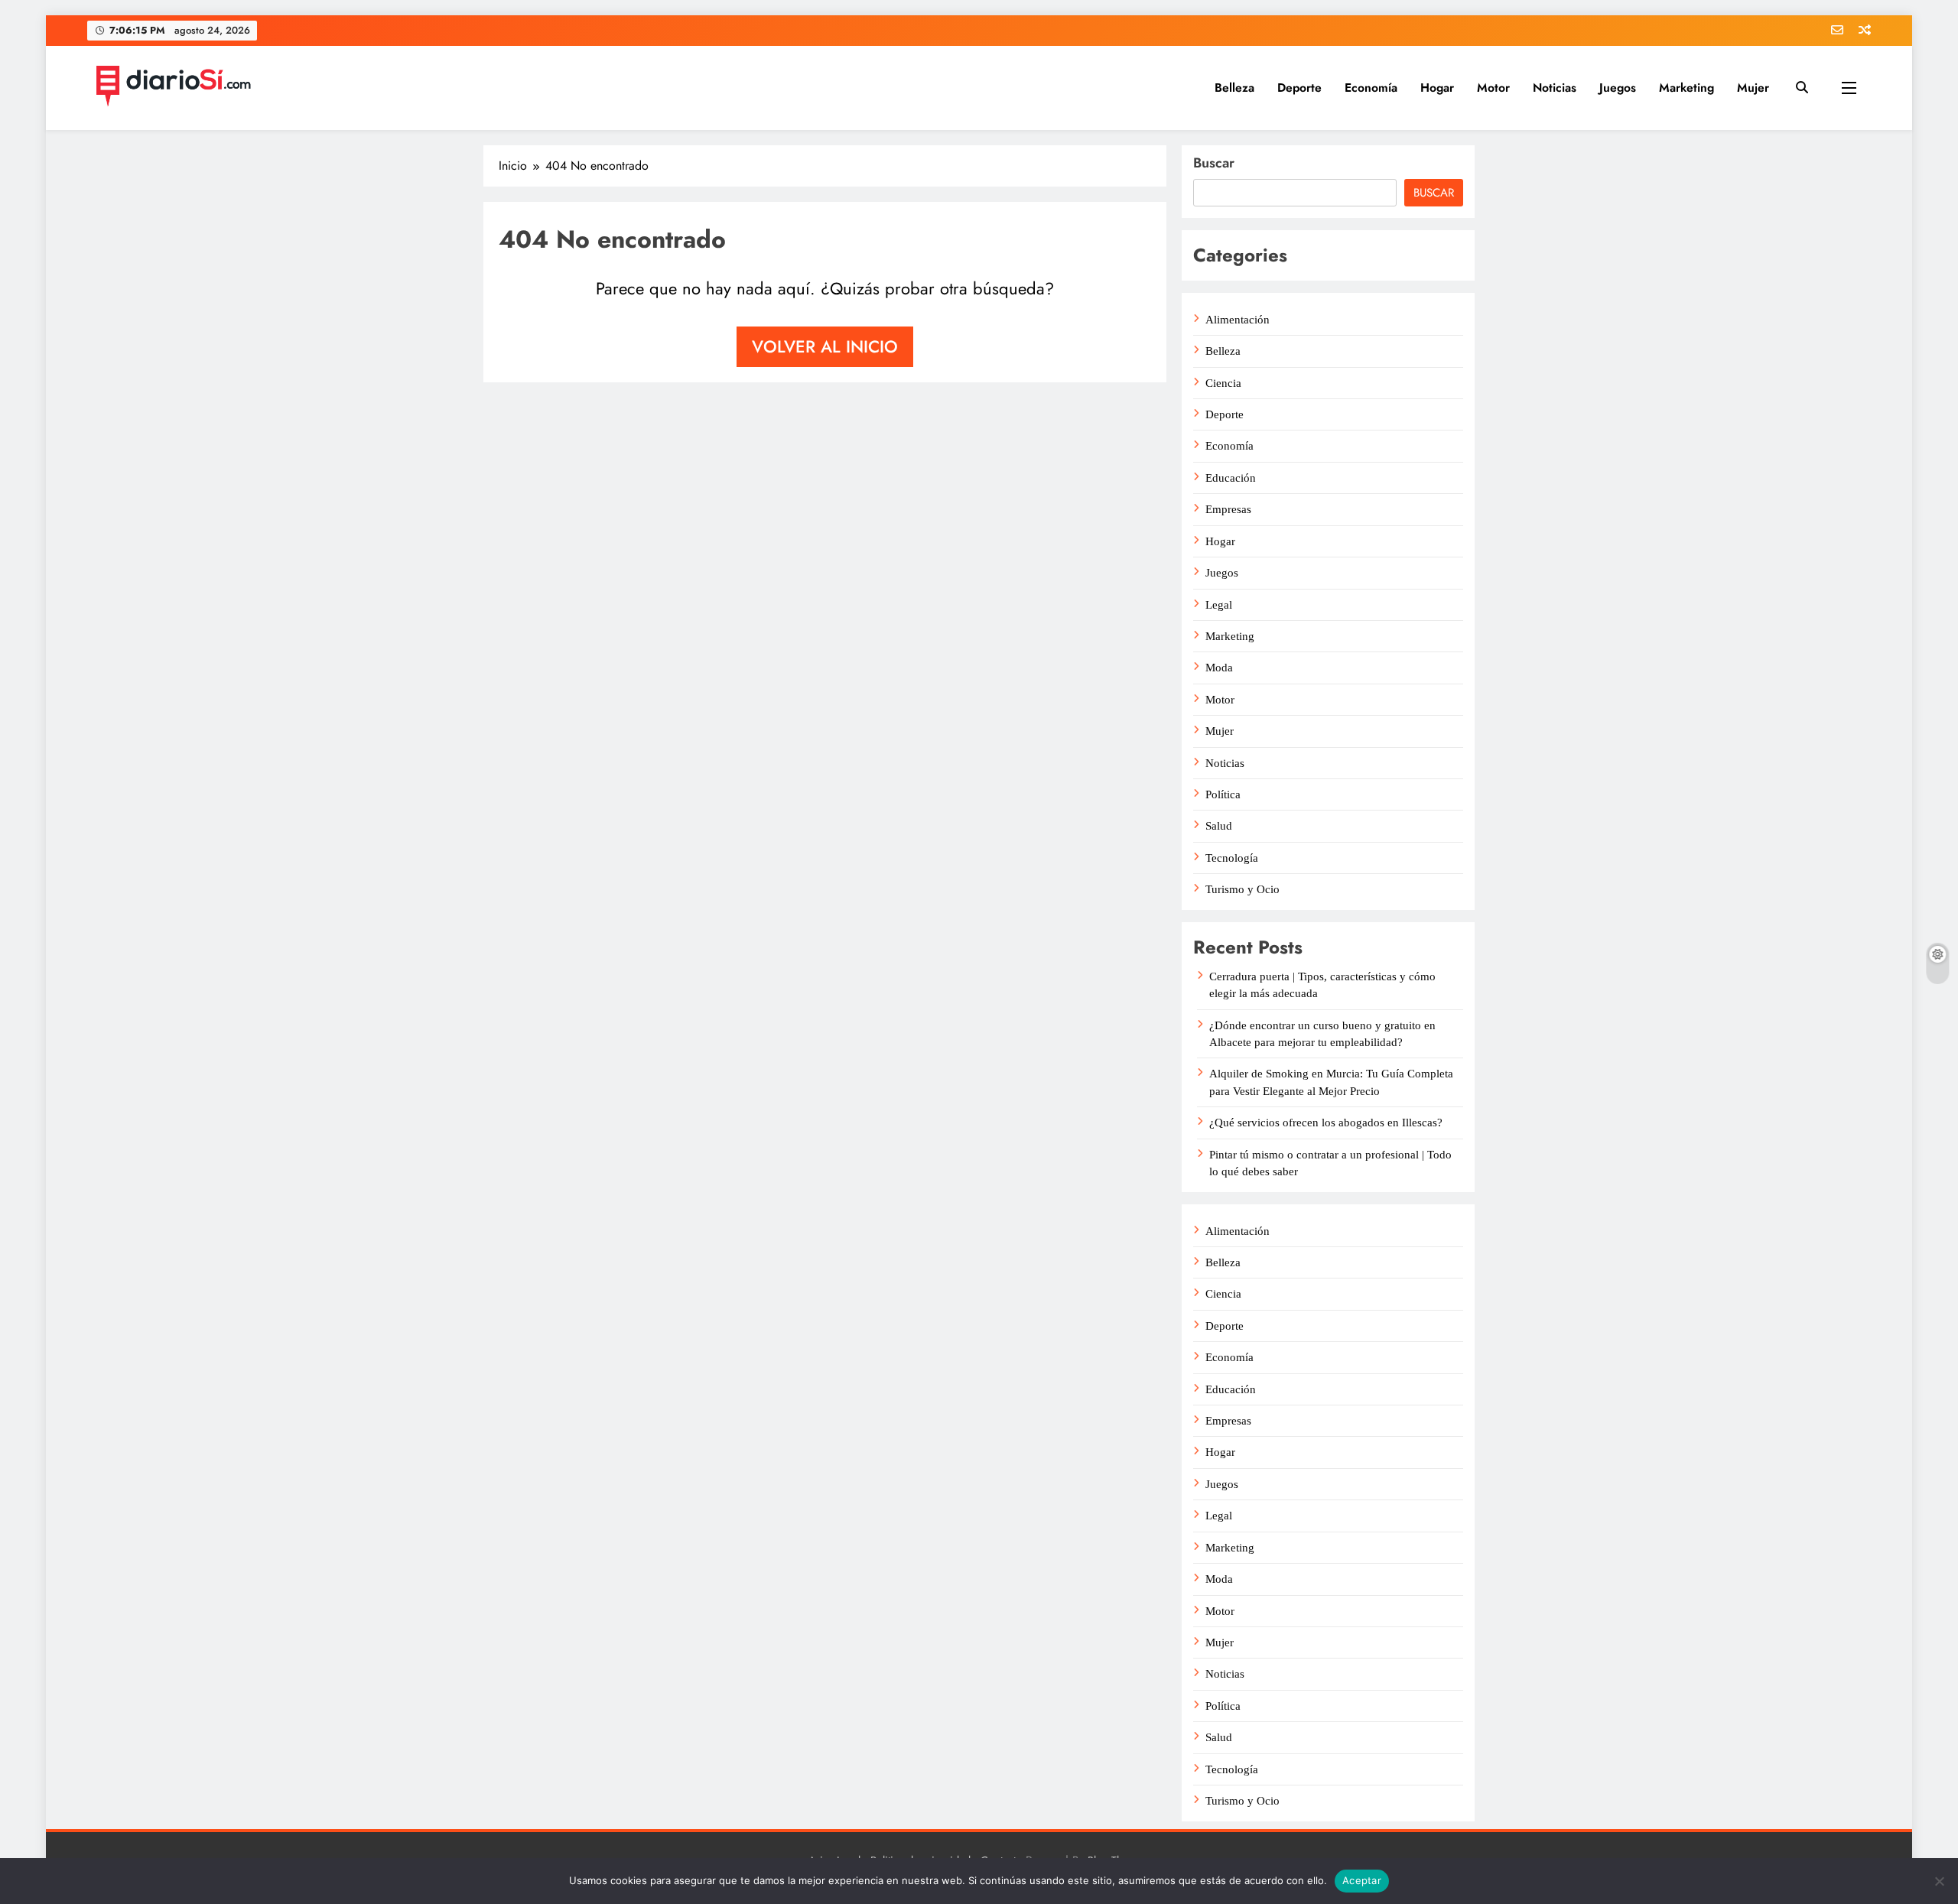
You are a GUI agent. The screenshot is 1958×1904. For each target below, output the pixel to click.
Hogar (1437, 88)
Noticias (1555, 88)
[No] (1939, 1881)
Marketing (1686, 88)
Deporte (1299, 88)
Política (1223, 794)
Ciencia (1223, 383)
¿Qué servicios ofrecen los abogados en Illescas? (1326, 1123)
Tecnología (1232, 858)
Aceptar (1362, 1880)
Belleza (1234, 88)
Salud (1219, 826)
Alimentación (1238, 320)
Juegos (1618, 88)
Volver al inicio (825, 346)
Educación (1231, 478)
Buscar (1214, 163)
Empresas (1228, 509)
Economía (1371, 88)
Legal (1219, 605)
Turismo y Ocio (1242, 889)
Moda (1219, 668)
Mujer (1753, 88)
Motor (1493, 88)
